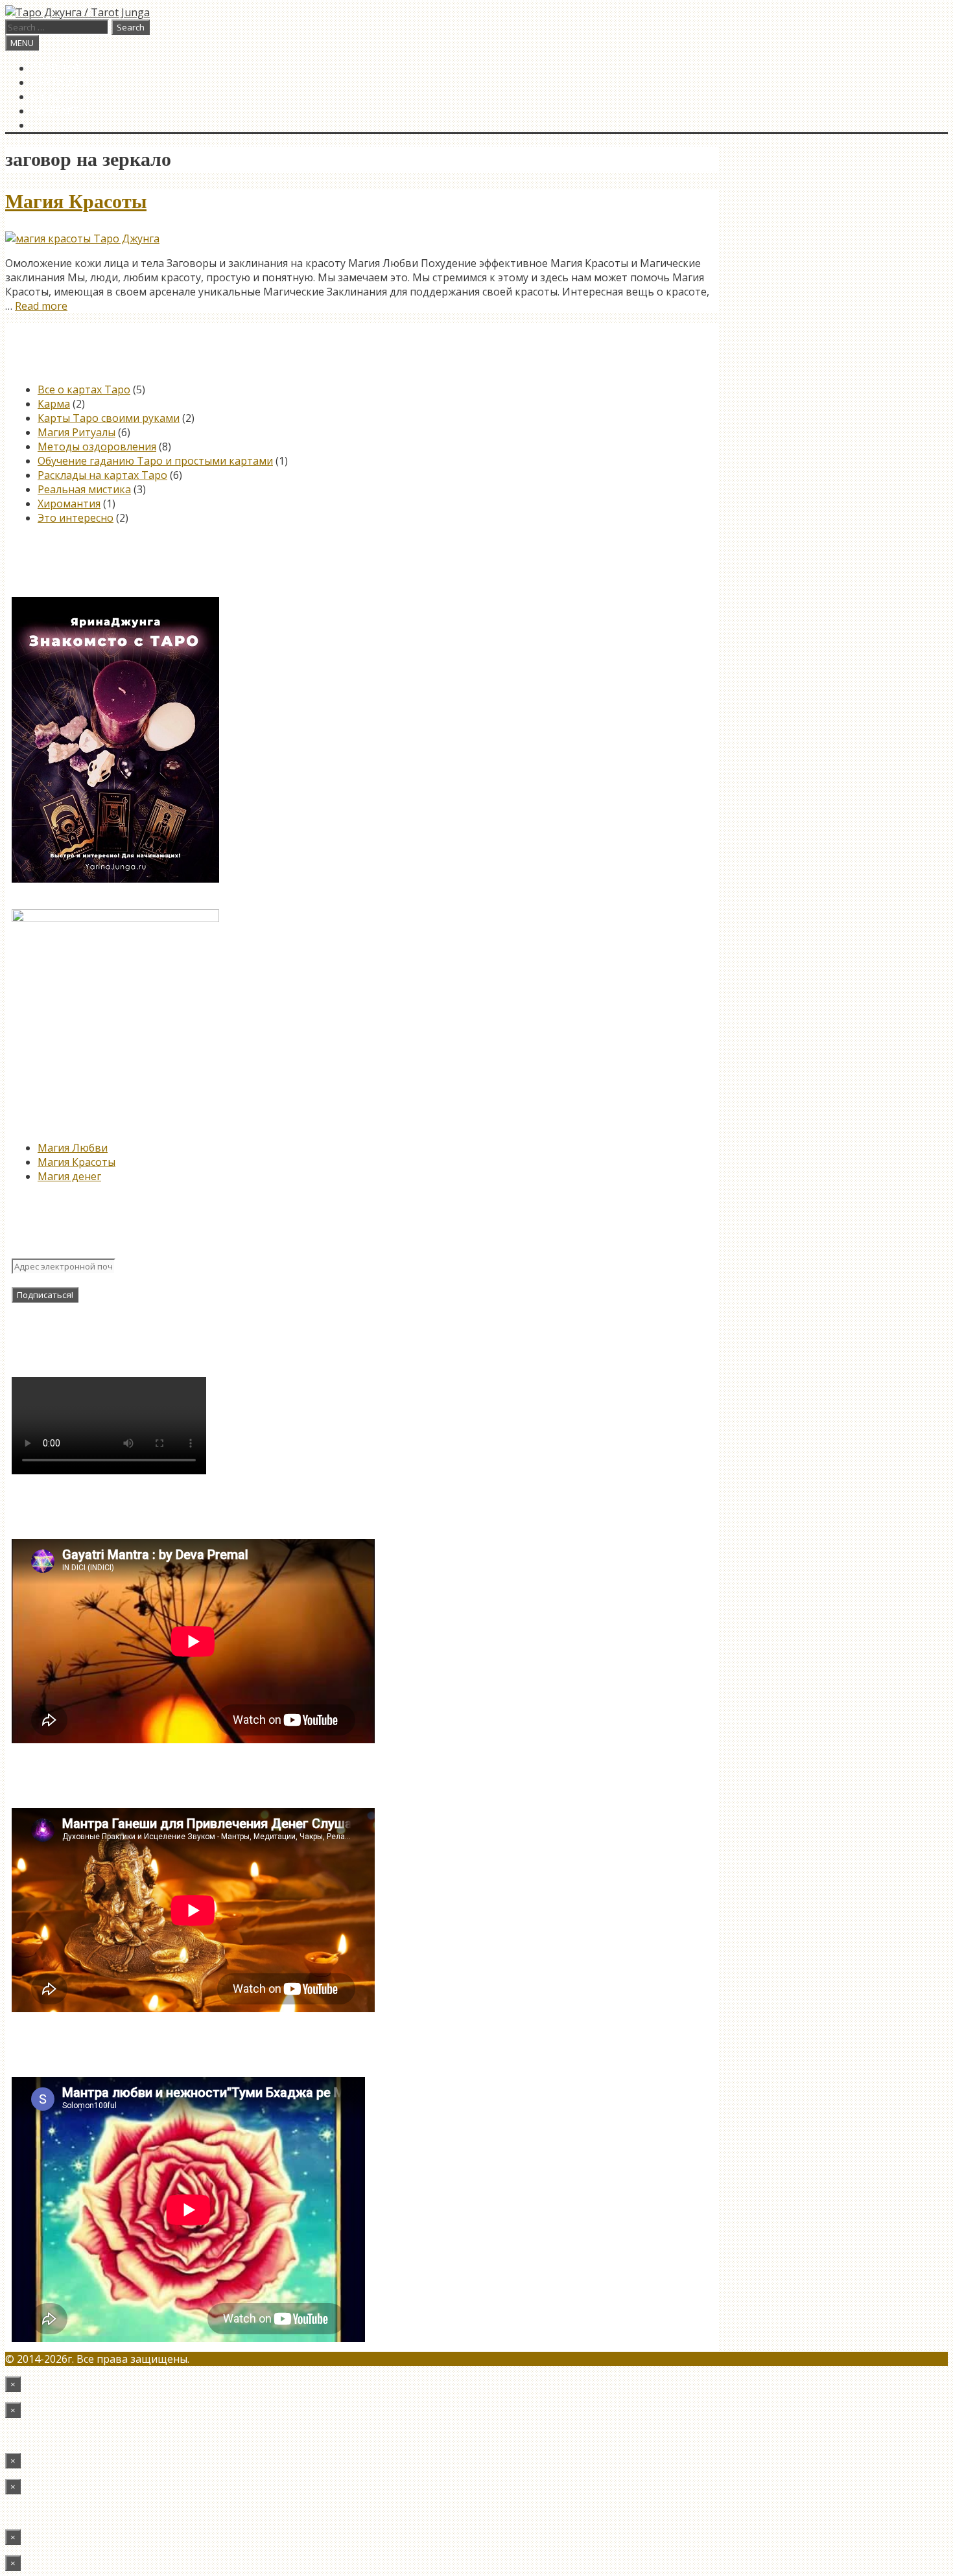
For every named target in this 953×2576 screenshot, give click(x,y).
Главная (55, 68)
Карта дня (60, 82)
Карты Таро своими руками (109, 418)
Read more (41, 306)
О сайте (53, 97)
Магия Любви (73, 1148)
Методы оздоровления (97, 447)
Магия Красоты (76, 202)
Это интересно (76, 518)
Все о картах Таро (84, 389)
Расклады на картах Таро (102, 475)
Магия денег (69, 1176)
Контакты (60, 111)
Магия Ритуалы (76, 432)
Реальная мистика (84, 489)
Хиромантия (69, 504)
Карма (54, 404)
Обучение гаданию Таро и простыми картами (155, 461)
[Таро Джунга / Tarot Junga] (77, 12)
